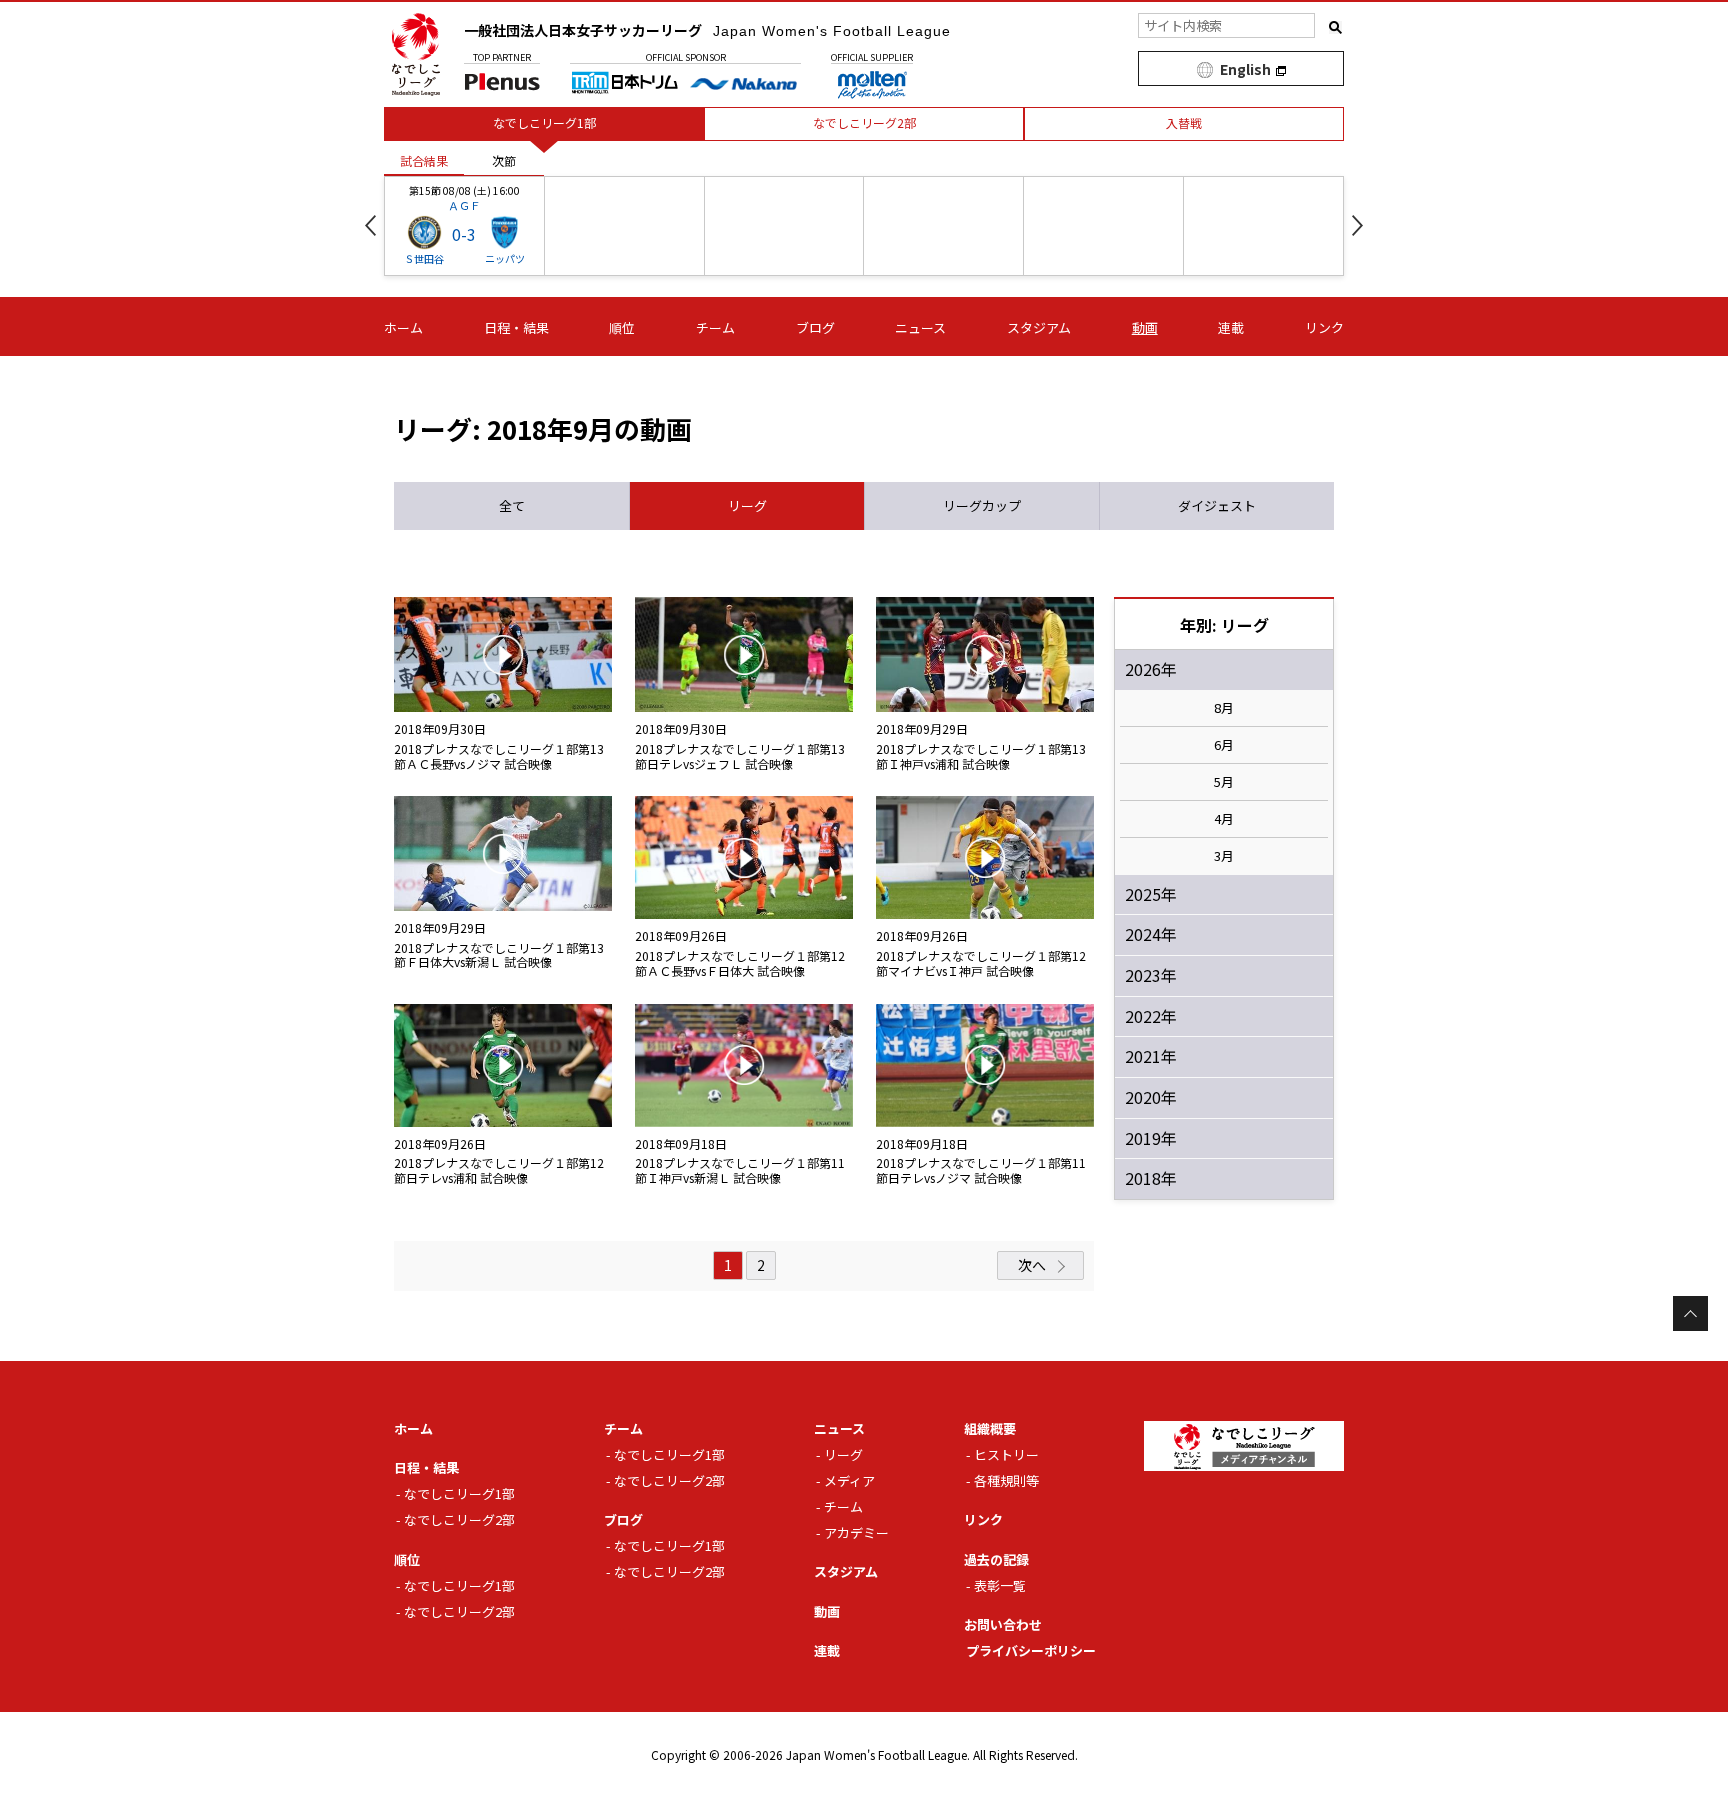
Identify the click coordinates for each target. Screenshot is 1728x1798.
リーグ (843, 1454)
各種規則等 (1006, 1480)
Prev (370, 225)
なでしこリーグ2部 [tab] (864, 122)
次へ (1032, 1265)
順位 (622, 327)
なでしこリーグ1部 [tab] (544, 122)
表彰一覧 (1000, 1585)
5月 (1224, 782)
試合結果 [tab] (424, 160)
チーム (715, 327)
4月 (1224, 819)
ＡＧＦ (464, 205)
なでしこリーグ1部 (459, 1493)
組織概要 (990, 1428)
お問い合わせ (1003, 1624)
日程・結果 (516, 327)
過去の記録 (996, 1559)
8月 (1224, 708)
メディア (849, 1480)
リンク (1324, 327)
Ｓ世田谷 (424, 258)
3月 (1224, 856)
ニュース (920, 327)
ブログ (815, 327)
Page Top (1690, 1313)
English (1245, 69)
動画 (1145, 327)
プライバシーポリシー (1031, 1650)
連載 (1231, 327)
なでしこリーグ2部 (459, 1519)
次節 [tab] (504, 160)
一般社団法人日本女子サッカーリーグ (707, 30)
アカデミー (856, 1532)
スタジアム (1039, 327)
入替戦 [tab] (1184, 122)
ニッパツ (505, 258)
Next (1357, 225)
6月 (1224, 745)
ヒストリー (1006, 1454)
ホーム (403, 327)
